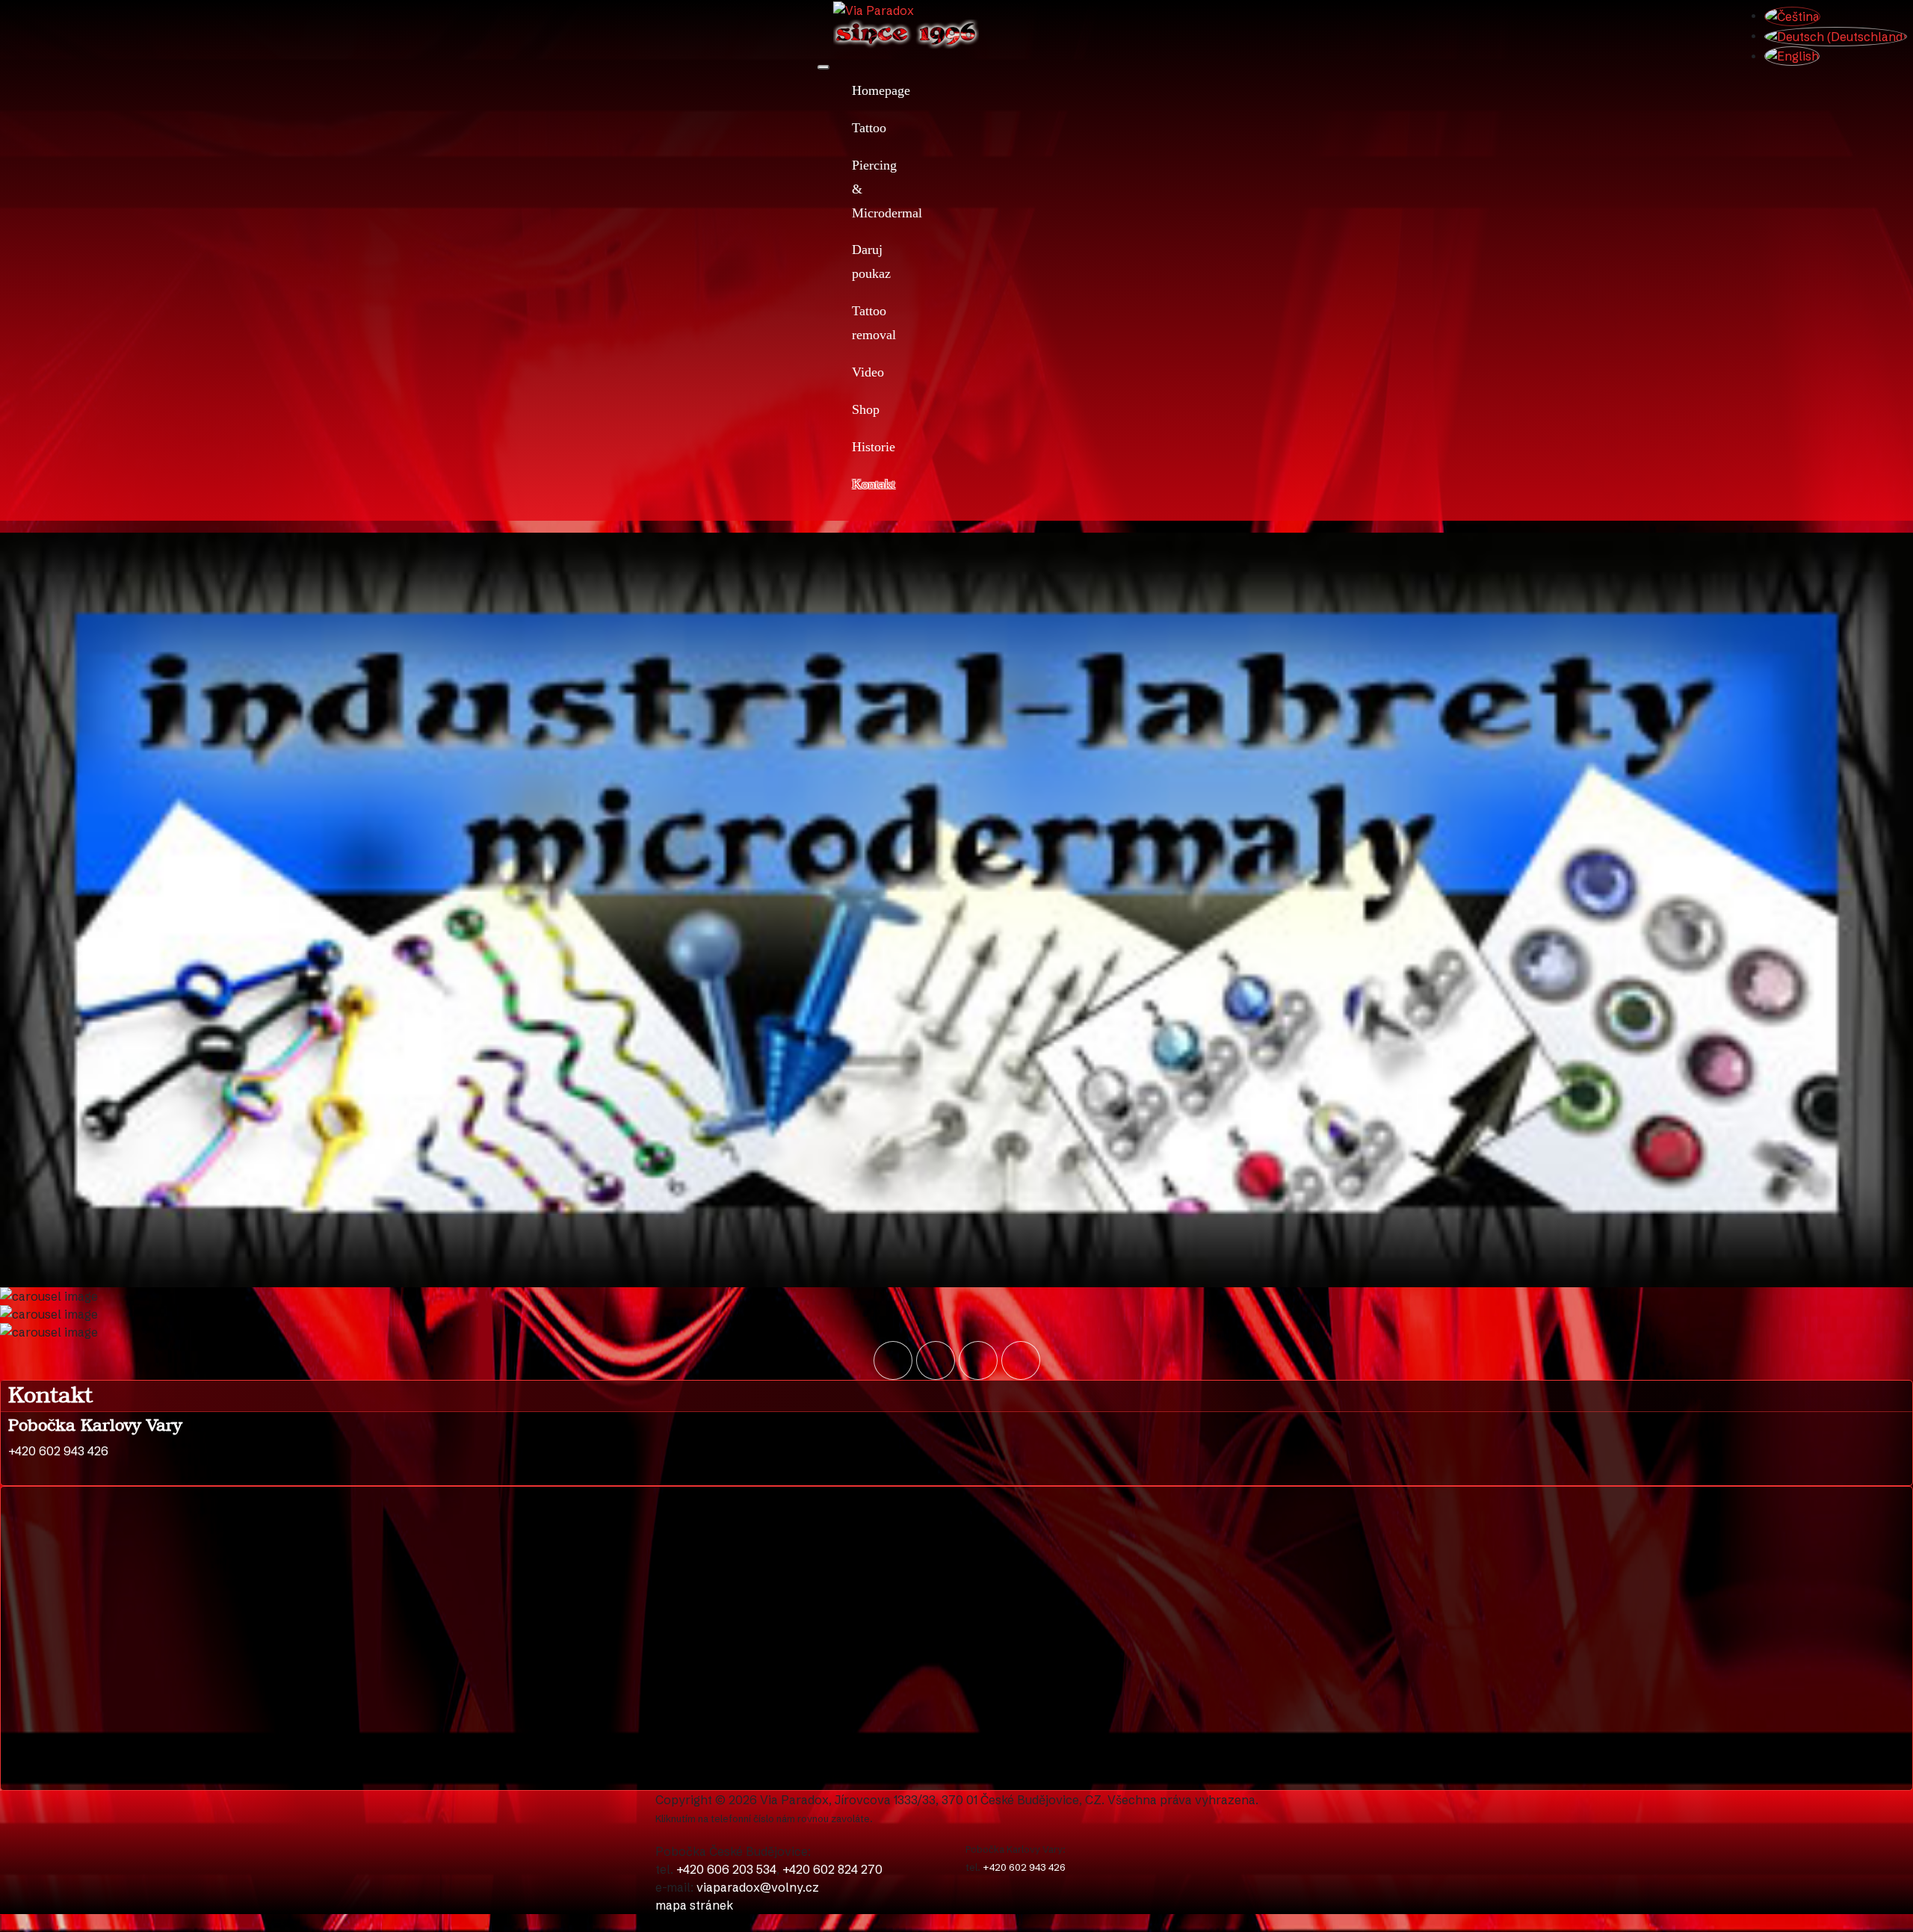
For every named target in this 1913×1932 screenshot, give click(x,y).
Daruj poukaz (853, 261)
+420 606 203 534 (726, 1869)
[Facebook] (936, 1360)
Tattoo (853, 128)
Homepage (853, 90)
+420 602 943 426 (1024, 1867)
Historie (853, 447)
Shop (853, 409)
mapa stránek (694, 1905)
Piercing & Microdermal (853, 189)
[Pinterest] (1021, 1360)
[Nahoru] (1, 1923)
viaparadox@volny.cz (758, 1887)
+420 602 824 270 (832, 1869)
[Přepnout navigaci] (823, 67)
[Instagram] (978, 1360)
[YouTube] (893, 1360)
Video (853, 372)
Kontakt (853, 484)
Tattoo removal (853, 323)
